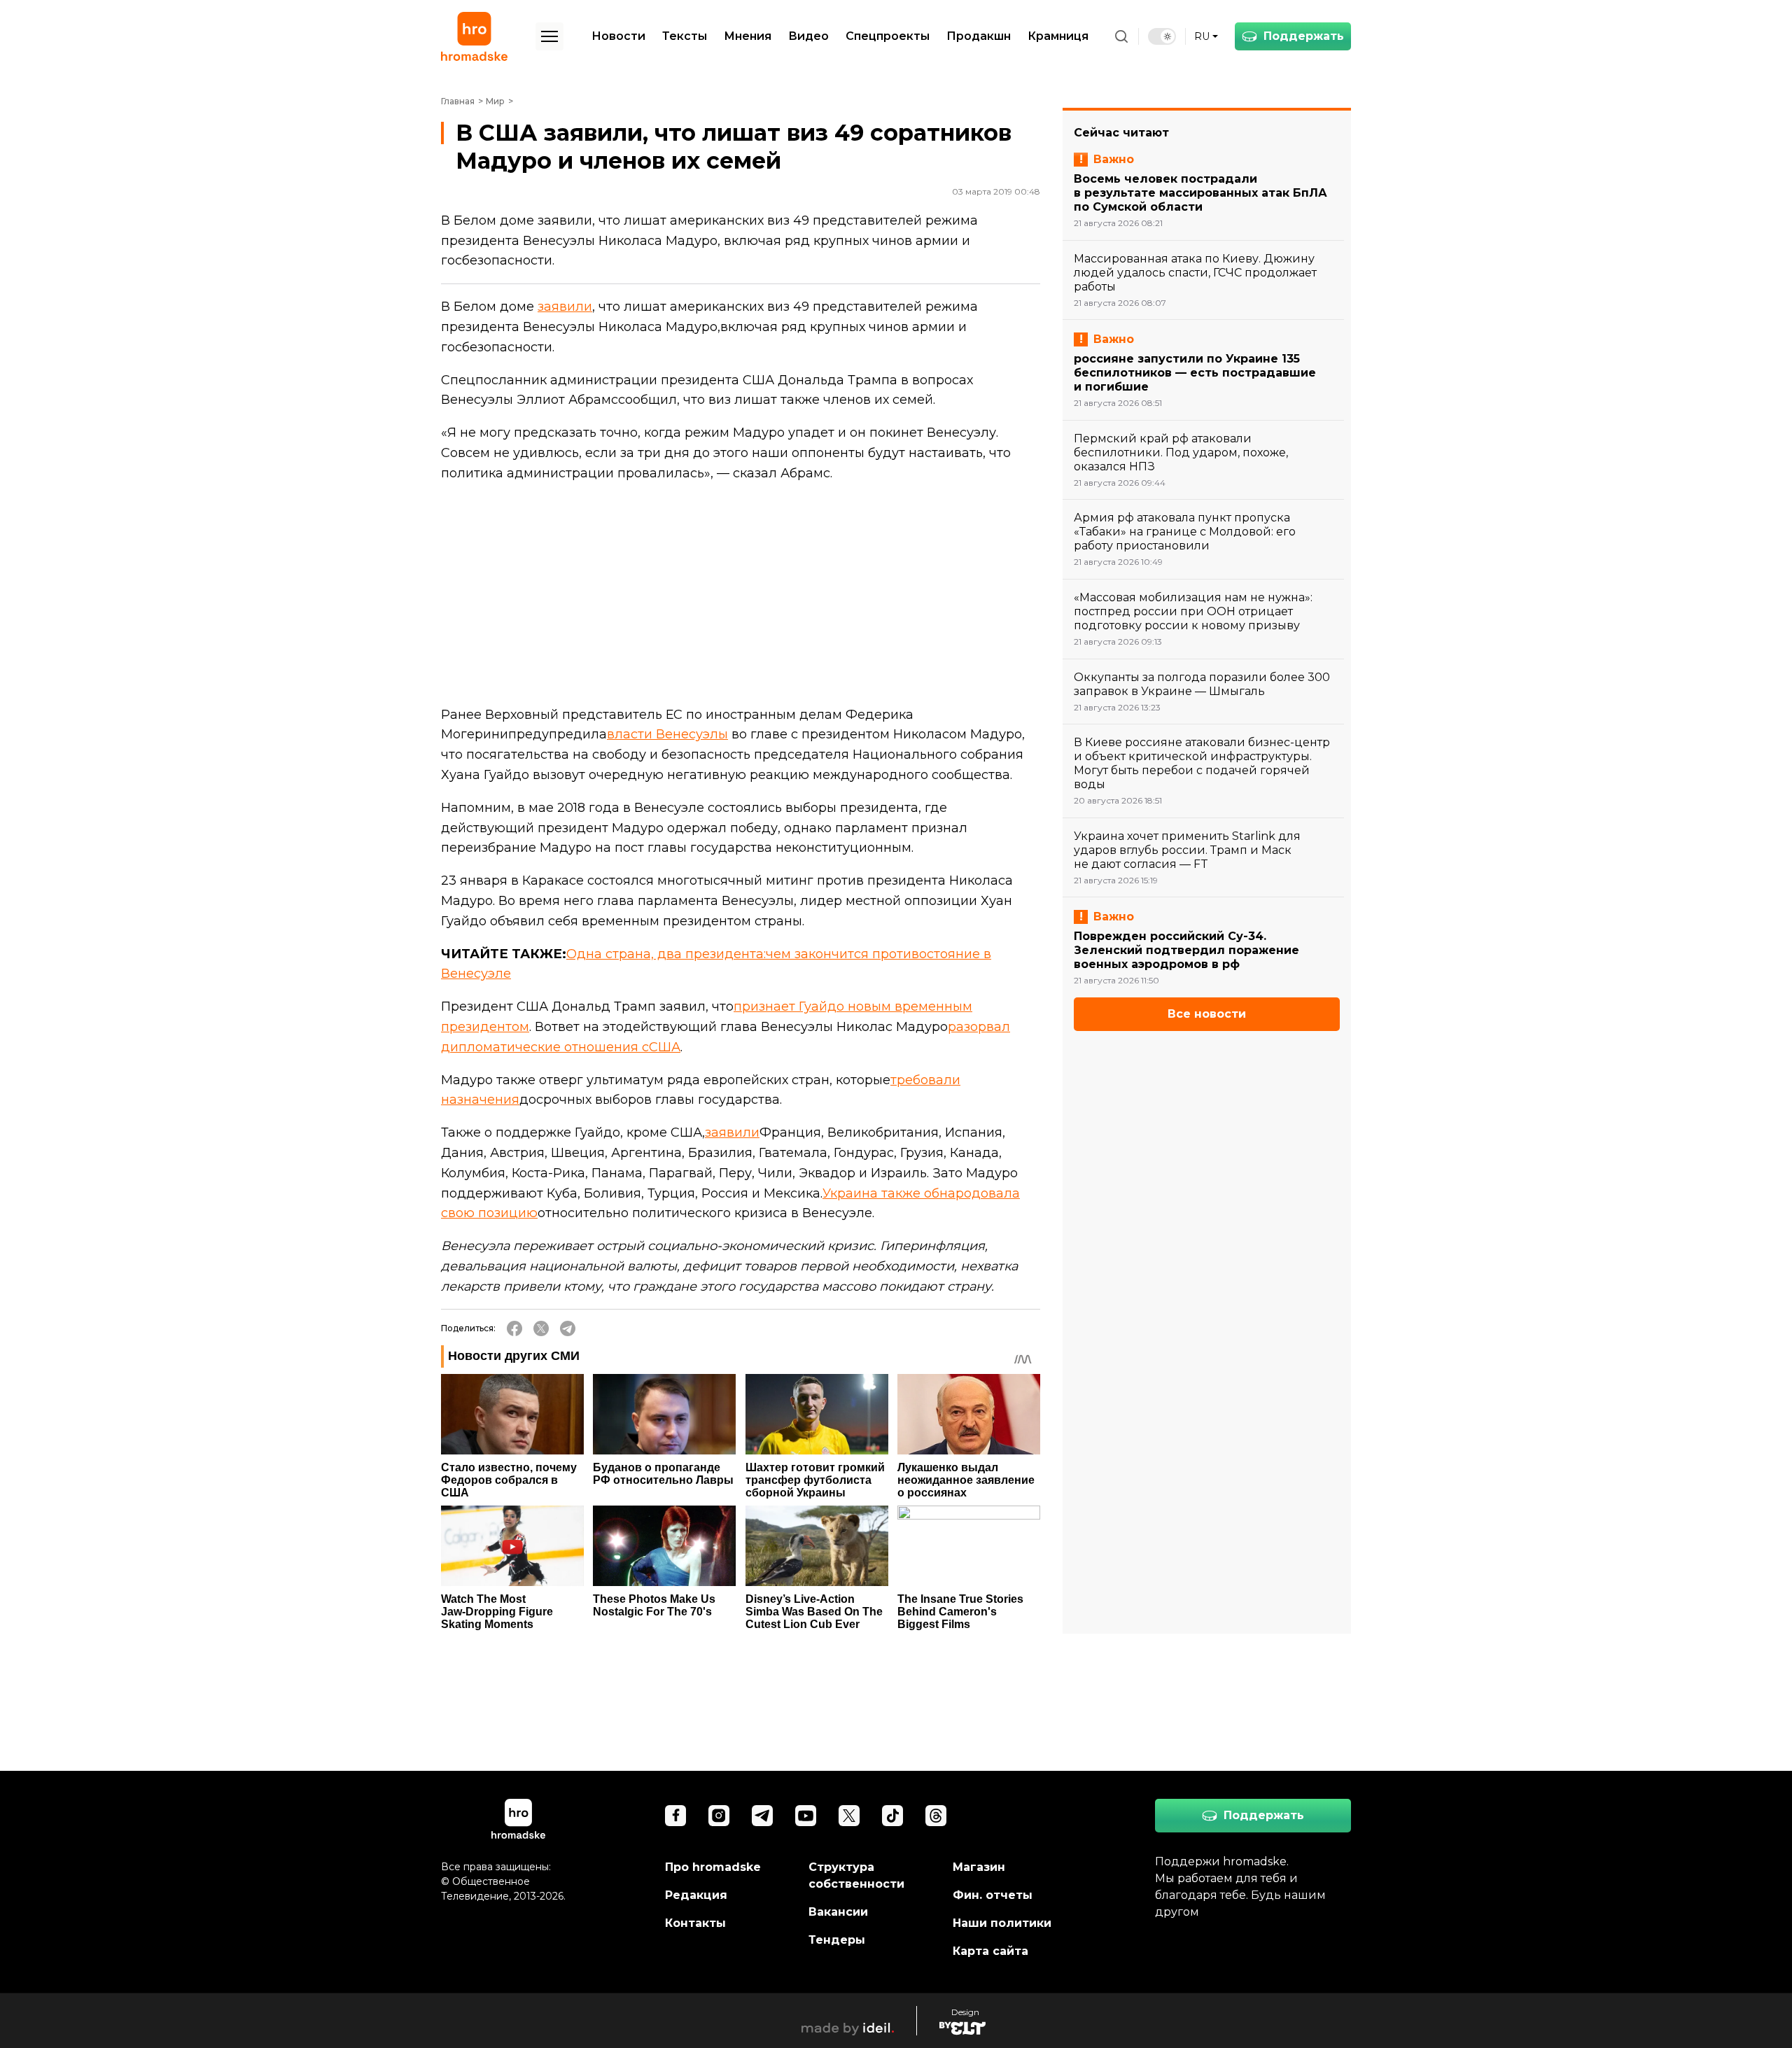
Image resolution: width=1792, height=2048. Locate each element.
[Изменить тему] (1162, 36)
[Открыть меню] (549, 36)
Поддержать (1304, 36)
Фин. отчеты (993, 1895)
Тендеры (837, 1940)
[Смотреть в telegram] (762, 1816)
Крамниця (1058, 36)
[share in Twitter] (541, 1328)
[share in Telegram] (568, 1328)
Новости (618, 36)
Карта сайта (990, 1951)
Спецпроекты (888, 36)
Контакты (695, 1923)
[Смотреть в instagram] (719, 1816)
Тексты (685, 36)
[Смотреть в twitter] (849, 1816)
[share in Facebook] (514, 1328)
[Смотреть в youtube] (806, 1816)
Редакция (696, 1895)
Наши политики (1002, 1923)
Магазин (979, 1867)
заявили (565, 307)
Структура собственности (856, 1875)
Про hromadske (713, 1867)
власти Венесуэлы (667, 734)
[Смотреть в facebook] (675, 1816)
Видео (808, 36)
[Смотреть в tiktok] (892, 1816)
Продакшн (979, 36)
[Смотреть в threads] (936, 1816)
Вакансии (838, 1912)
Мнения (748, 36)
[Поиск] (1121, 36)
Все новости (1207, 1014)
